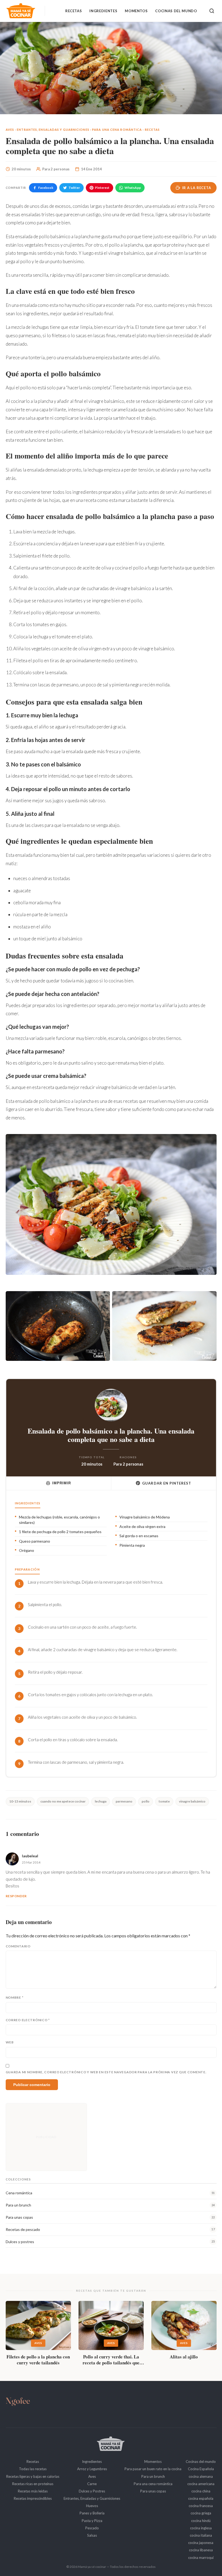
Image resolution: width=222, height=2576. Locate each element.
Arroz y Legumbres (92, 2469)
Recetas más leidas (33, 2491)
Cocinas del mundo (176, 11)
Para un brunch (153, 2476)
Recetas (74, 11)
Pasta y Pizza (92, 2521)
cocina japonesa (201, 2543)
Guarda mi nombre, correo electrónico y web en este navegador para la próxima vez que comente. (106, 2072)
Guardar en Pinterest (167, 1483)
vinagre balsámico (192, 1801)
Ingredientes (103, 11)
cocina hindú (201, 2521)
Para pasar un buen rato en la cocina (153, 2469)
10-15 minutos (20, 1801)
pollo (146, 1801)
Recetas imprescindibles (33, 2498)
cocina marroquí (201, 2558)
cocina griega (201, 2513)
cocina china (201, 2491)
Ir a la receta (197, 188)
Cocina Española (201, 2469)
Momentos (136, 11)
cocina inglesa (201, 2528)
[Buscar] (212, 11)
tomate (164, 1801)
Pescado (92, 2528)
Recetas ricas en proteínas (33, 2484)
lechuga (101, 1801)
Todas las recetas (33, 2469)
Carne (92, 2484)
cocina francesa (201, 2506)
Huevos (92, 2506)
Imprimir (62, 1483)
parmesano (124, 1801)
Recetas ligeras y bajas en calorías (33, 2476)
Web (10, 2042)
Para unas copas (153, 2491)
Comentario (18, 1946)
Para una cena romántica (117, 130)
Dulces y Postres (92, 2491)
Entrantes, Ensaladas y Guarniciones (53, 130)
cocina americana (201, 2484)
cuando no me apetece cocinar (63, 1801)
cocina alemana (201, 2476)
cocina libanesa (201, 2550)
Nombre (15, 1997)
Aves (10, 130)
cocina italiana (201, 2535)
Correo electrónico (28, 2020)
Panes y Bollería (92, 2513)
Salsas (92, 2535)
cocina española (201, 2498)
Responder (16, 1896)
